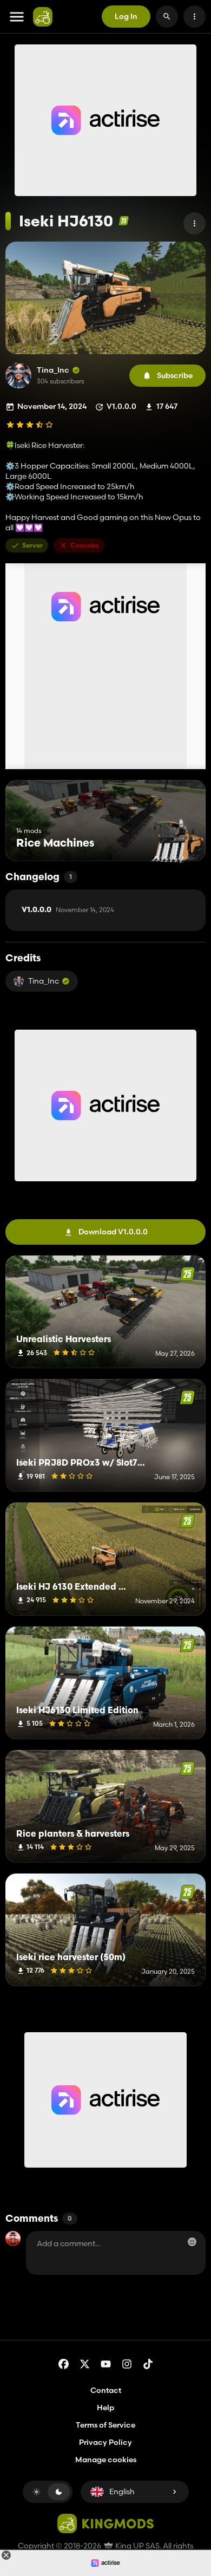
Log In (126, 16)
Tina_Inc (53, 370)
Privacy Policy (105, 2442)
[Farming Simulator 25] (124, 221)
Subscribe (175, 375)
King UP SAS (137, 2546)
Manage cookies (106, 2460)
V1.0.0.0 (68, 910)
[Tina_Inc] (18, 375)
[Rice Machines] (177, 841)
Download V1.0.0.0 (113, 1232)
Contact (106, 2390)
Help (105, 2408)
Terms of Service (105, 2425)
